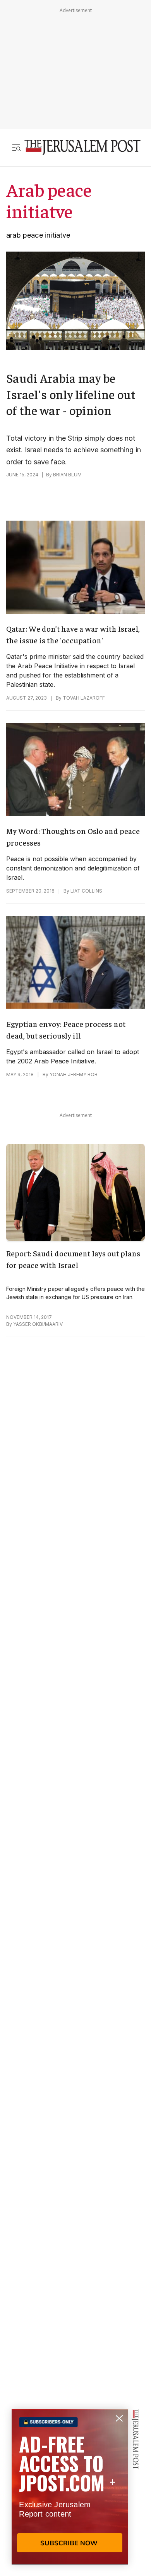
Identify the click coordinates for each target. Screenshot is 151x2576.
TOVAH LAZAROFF (84, 698)
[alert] (70, 2487)
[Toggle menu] (16, 147)
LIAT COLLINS (86, 891)
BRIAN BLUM (67, 475)
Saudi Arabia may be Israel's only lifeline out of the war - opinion (71, 394)
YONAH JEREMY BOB (74, 1074)
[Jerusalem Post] (82, 147)
